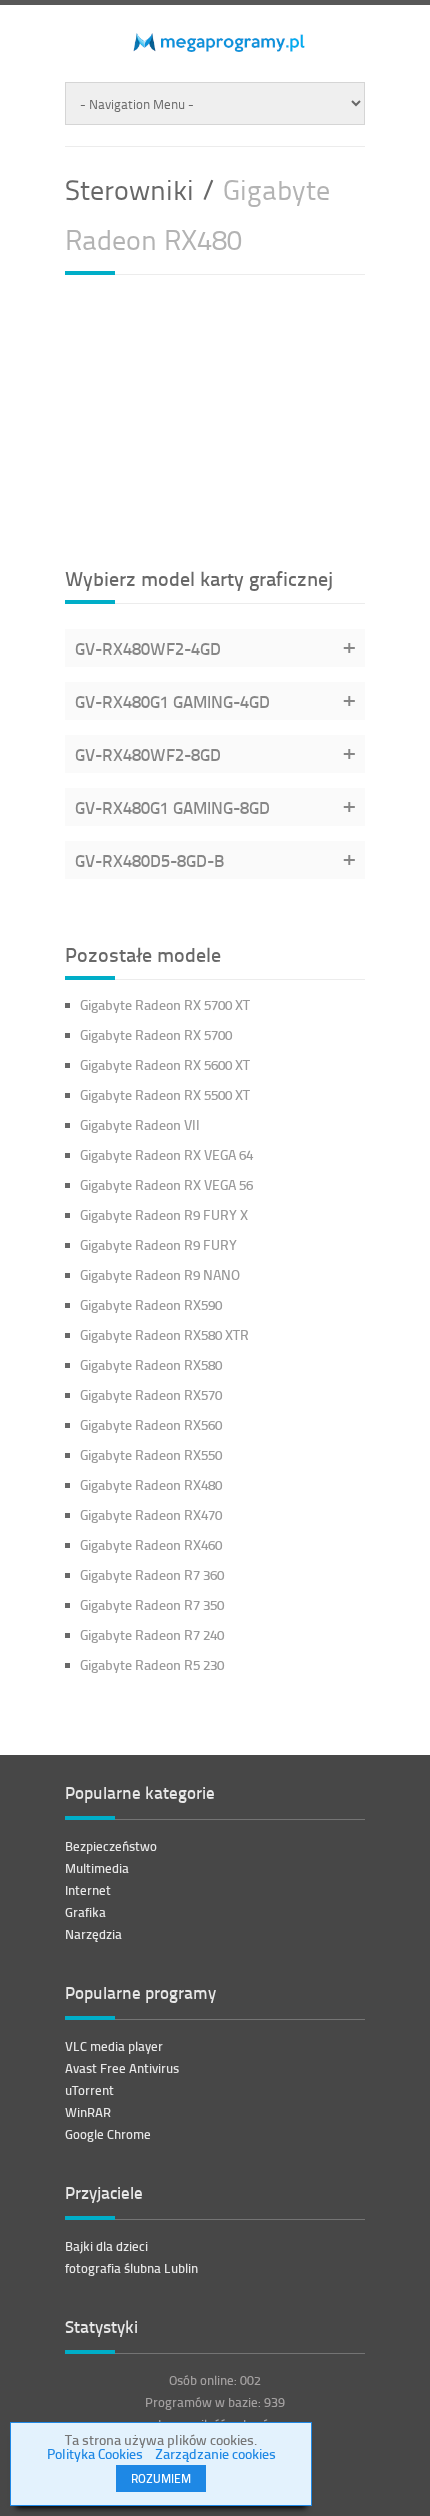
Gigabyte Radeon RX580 (151, 1364)
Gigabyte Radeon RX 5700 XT (165, 1004)
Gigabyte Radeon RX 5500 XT (165, 1094)
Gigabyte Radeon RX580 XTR (164, 1334)
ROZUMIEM (161, 2478)
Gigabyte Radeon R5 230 (152, 1664)
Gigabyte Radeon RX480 (151, 1484)
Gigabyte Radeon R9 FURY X (164, 1214)
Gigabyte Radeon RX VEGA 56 (166, 1184)
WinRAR (88, 2112)
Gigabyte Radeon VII (140, 1124)
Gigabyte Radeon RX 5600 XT (165, 1064)
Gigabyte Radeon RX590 (151, 1304)
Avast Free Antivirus (122, 2068)
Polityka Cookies (95, 2453)
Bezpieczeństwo (111, 1846)
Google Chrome (108, 2134)
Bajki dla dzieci (106, 2246)
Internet (88, 1890)
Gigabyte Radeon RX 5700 (156, 1034)
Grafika (85, 1912)
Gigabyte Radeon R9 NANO (160, 1274)
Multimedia (97, 1868)
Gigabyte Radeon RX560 (151, 1424)
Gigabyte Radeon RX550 (151, 1454)
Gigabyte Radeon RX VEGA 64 (166, 1154)
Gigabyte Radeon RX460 (151, 1544)
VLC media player (114, 2046)
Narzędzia (93, 1934)
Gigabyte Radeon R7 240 (152, 1634)
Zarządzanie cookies (215, 2453)
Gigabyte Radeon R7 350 (152, 1604)
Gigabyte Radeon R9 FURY (158, 1244)
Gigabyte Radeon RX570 (151, 1394)
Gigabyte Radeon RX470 (151, 1514)
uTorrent (89, 2090)
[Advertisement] (215, 418)
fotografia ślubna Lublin (131, 2268)
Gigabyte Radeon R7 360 (152, 1574)
